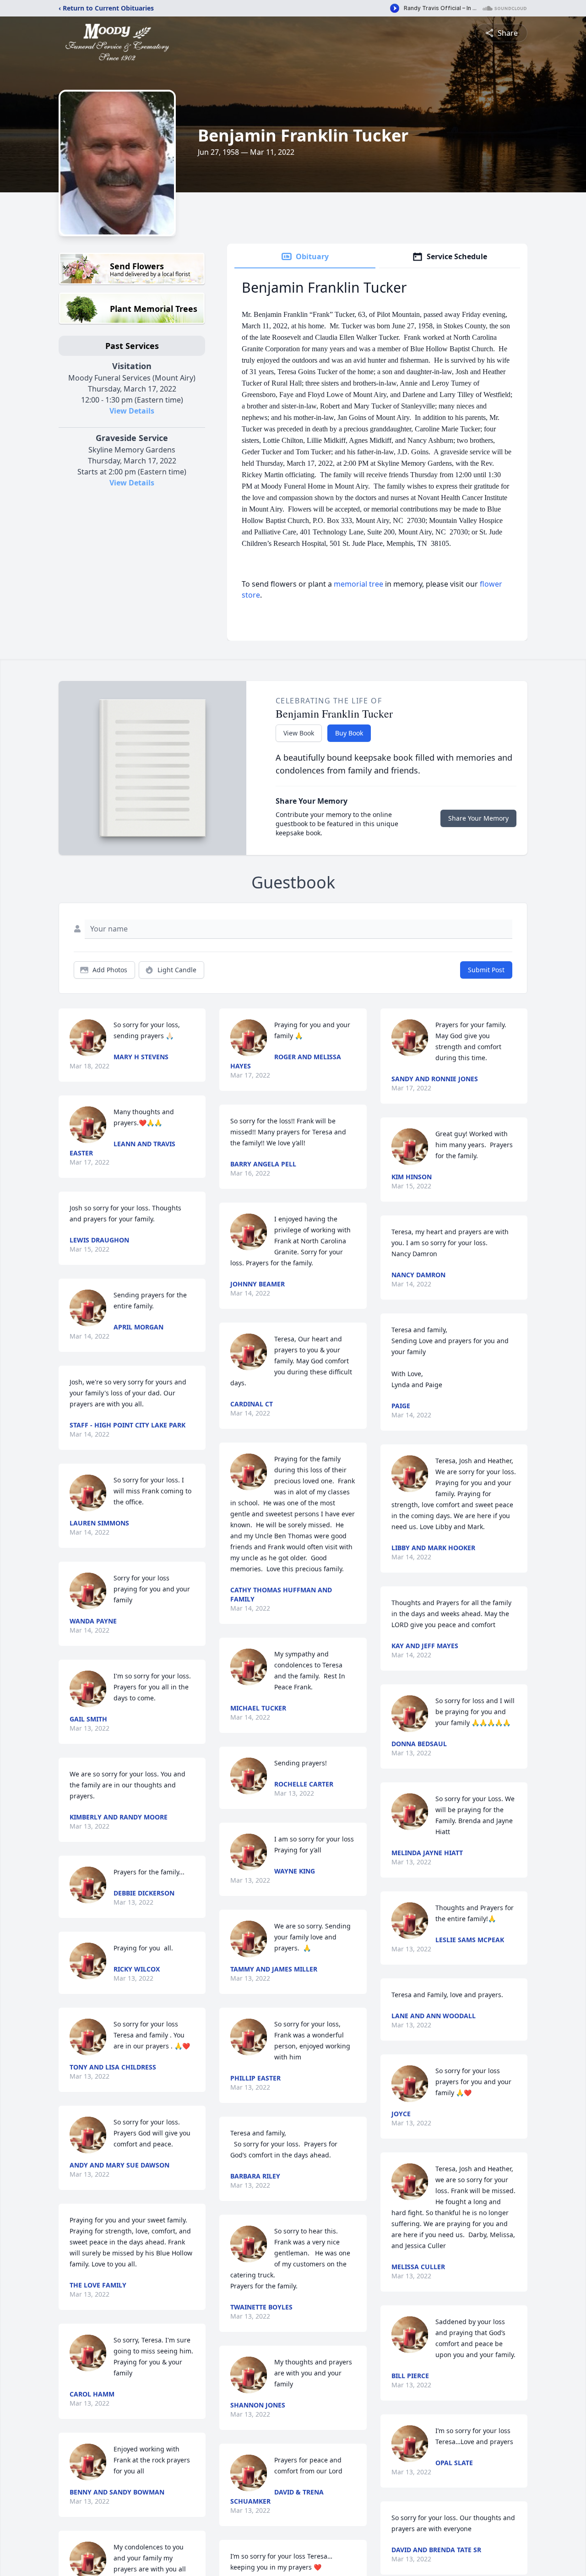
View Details (132, 411)
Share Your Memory (478, 818)
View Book (299, 733)
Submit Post (486, 970)
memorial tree (358, 584)
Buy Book (349, 733)
